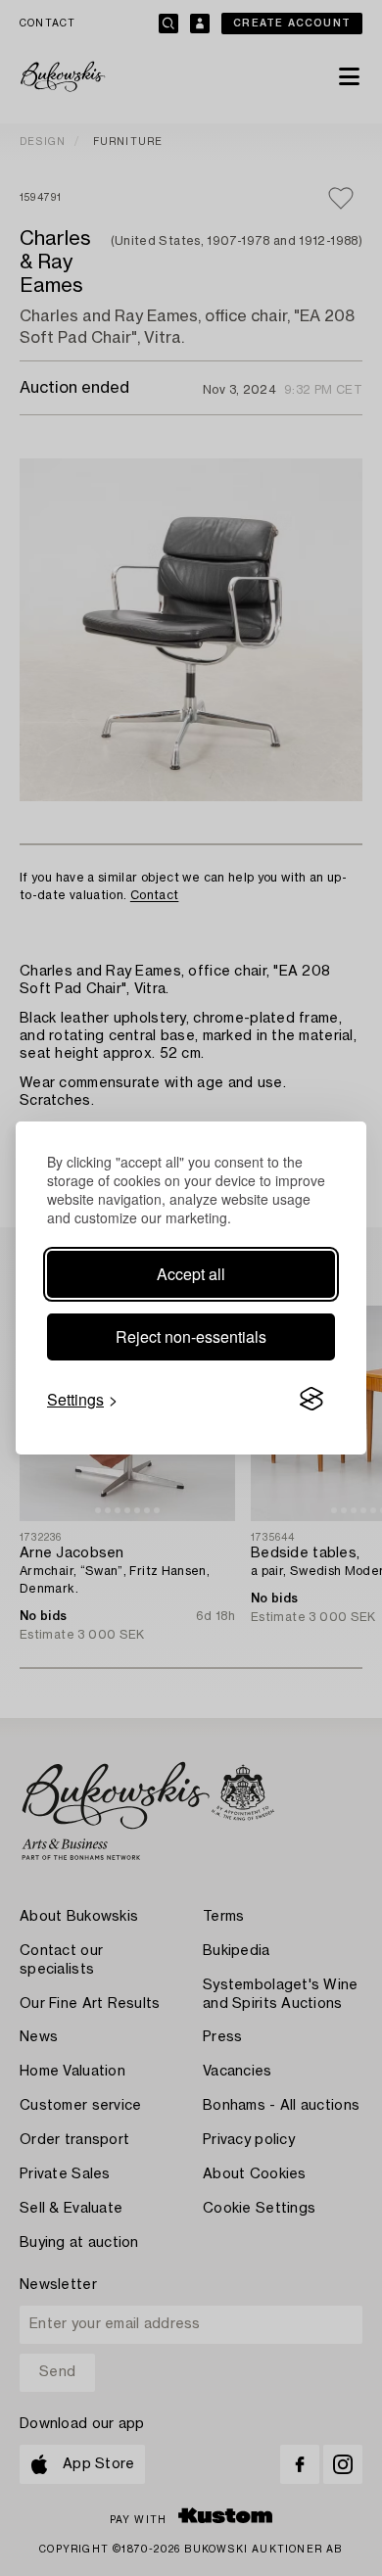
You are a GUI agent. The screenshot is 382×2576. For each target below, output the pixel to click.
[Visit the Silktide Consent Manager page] (311, 1400)
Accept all (191, 1274)
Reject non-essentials (191, 1336)
